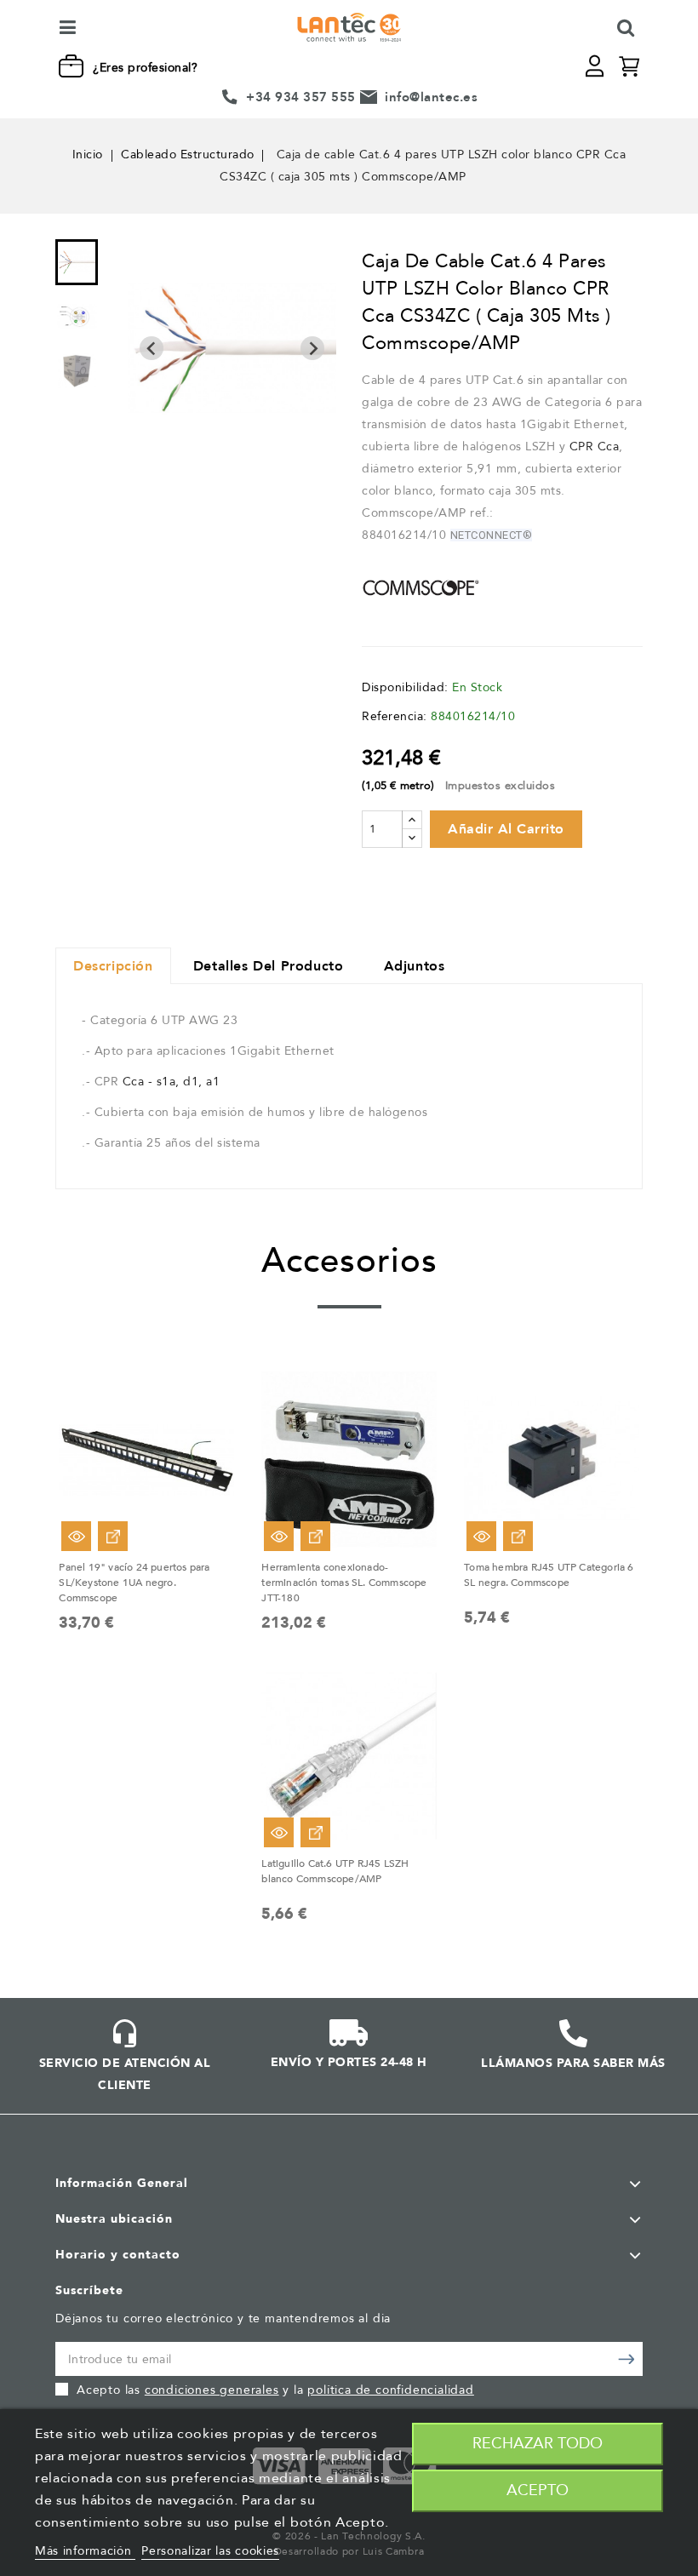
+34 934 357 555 (301, 97)
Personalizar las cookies (210, 2551)
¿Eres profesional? (145, 68)
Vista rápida (76, 1536)
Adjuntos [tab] (415, 966)
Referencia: (395, 716)
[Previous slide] (152, 348)
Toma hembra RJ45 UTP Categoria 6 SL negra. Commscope (549, 1575)
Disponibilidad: (405, 687)
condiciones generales (212, 2390)
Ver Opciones (113, 1536)
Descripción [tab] (113, 966)
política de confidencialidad (390, 2390)
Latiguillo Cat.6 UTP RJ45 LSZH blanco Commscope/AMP (335, 1871)
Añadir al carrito (506, 829)
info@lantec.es (431, 97)
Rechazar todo (538, 2444)
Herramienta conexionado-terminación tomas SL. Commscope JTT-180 (344, 1583)
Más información (85, 2551)
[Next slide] (312, 348)
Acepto (538, 2490)
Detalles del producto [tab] (269, 966)
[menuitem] (77, 262)
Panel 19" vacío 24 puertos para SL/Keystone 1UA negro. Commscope (134, 1583)
